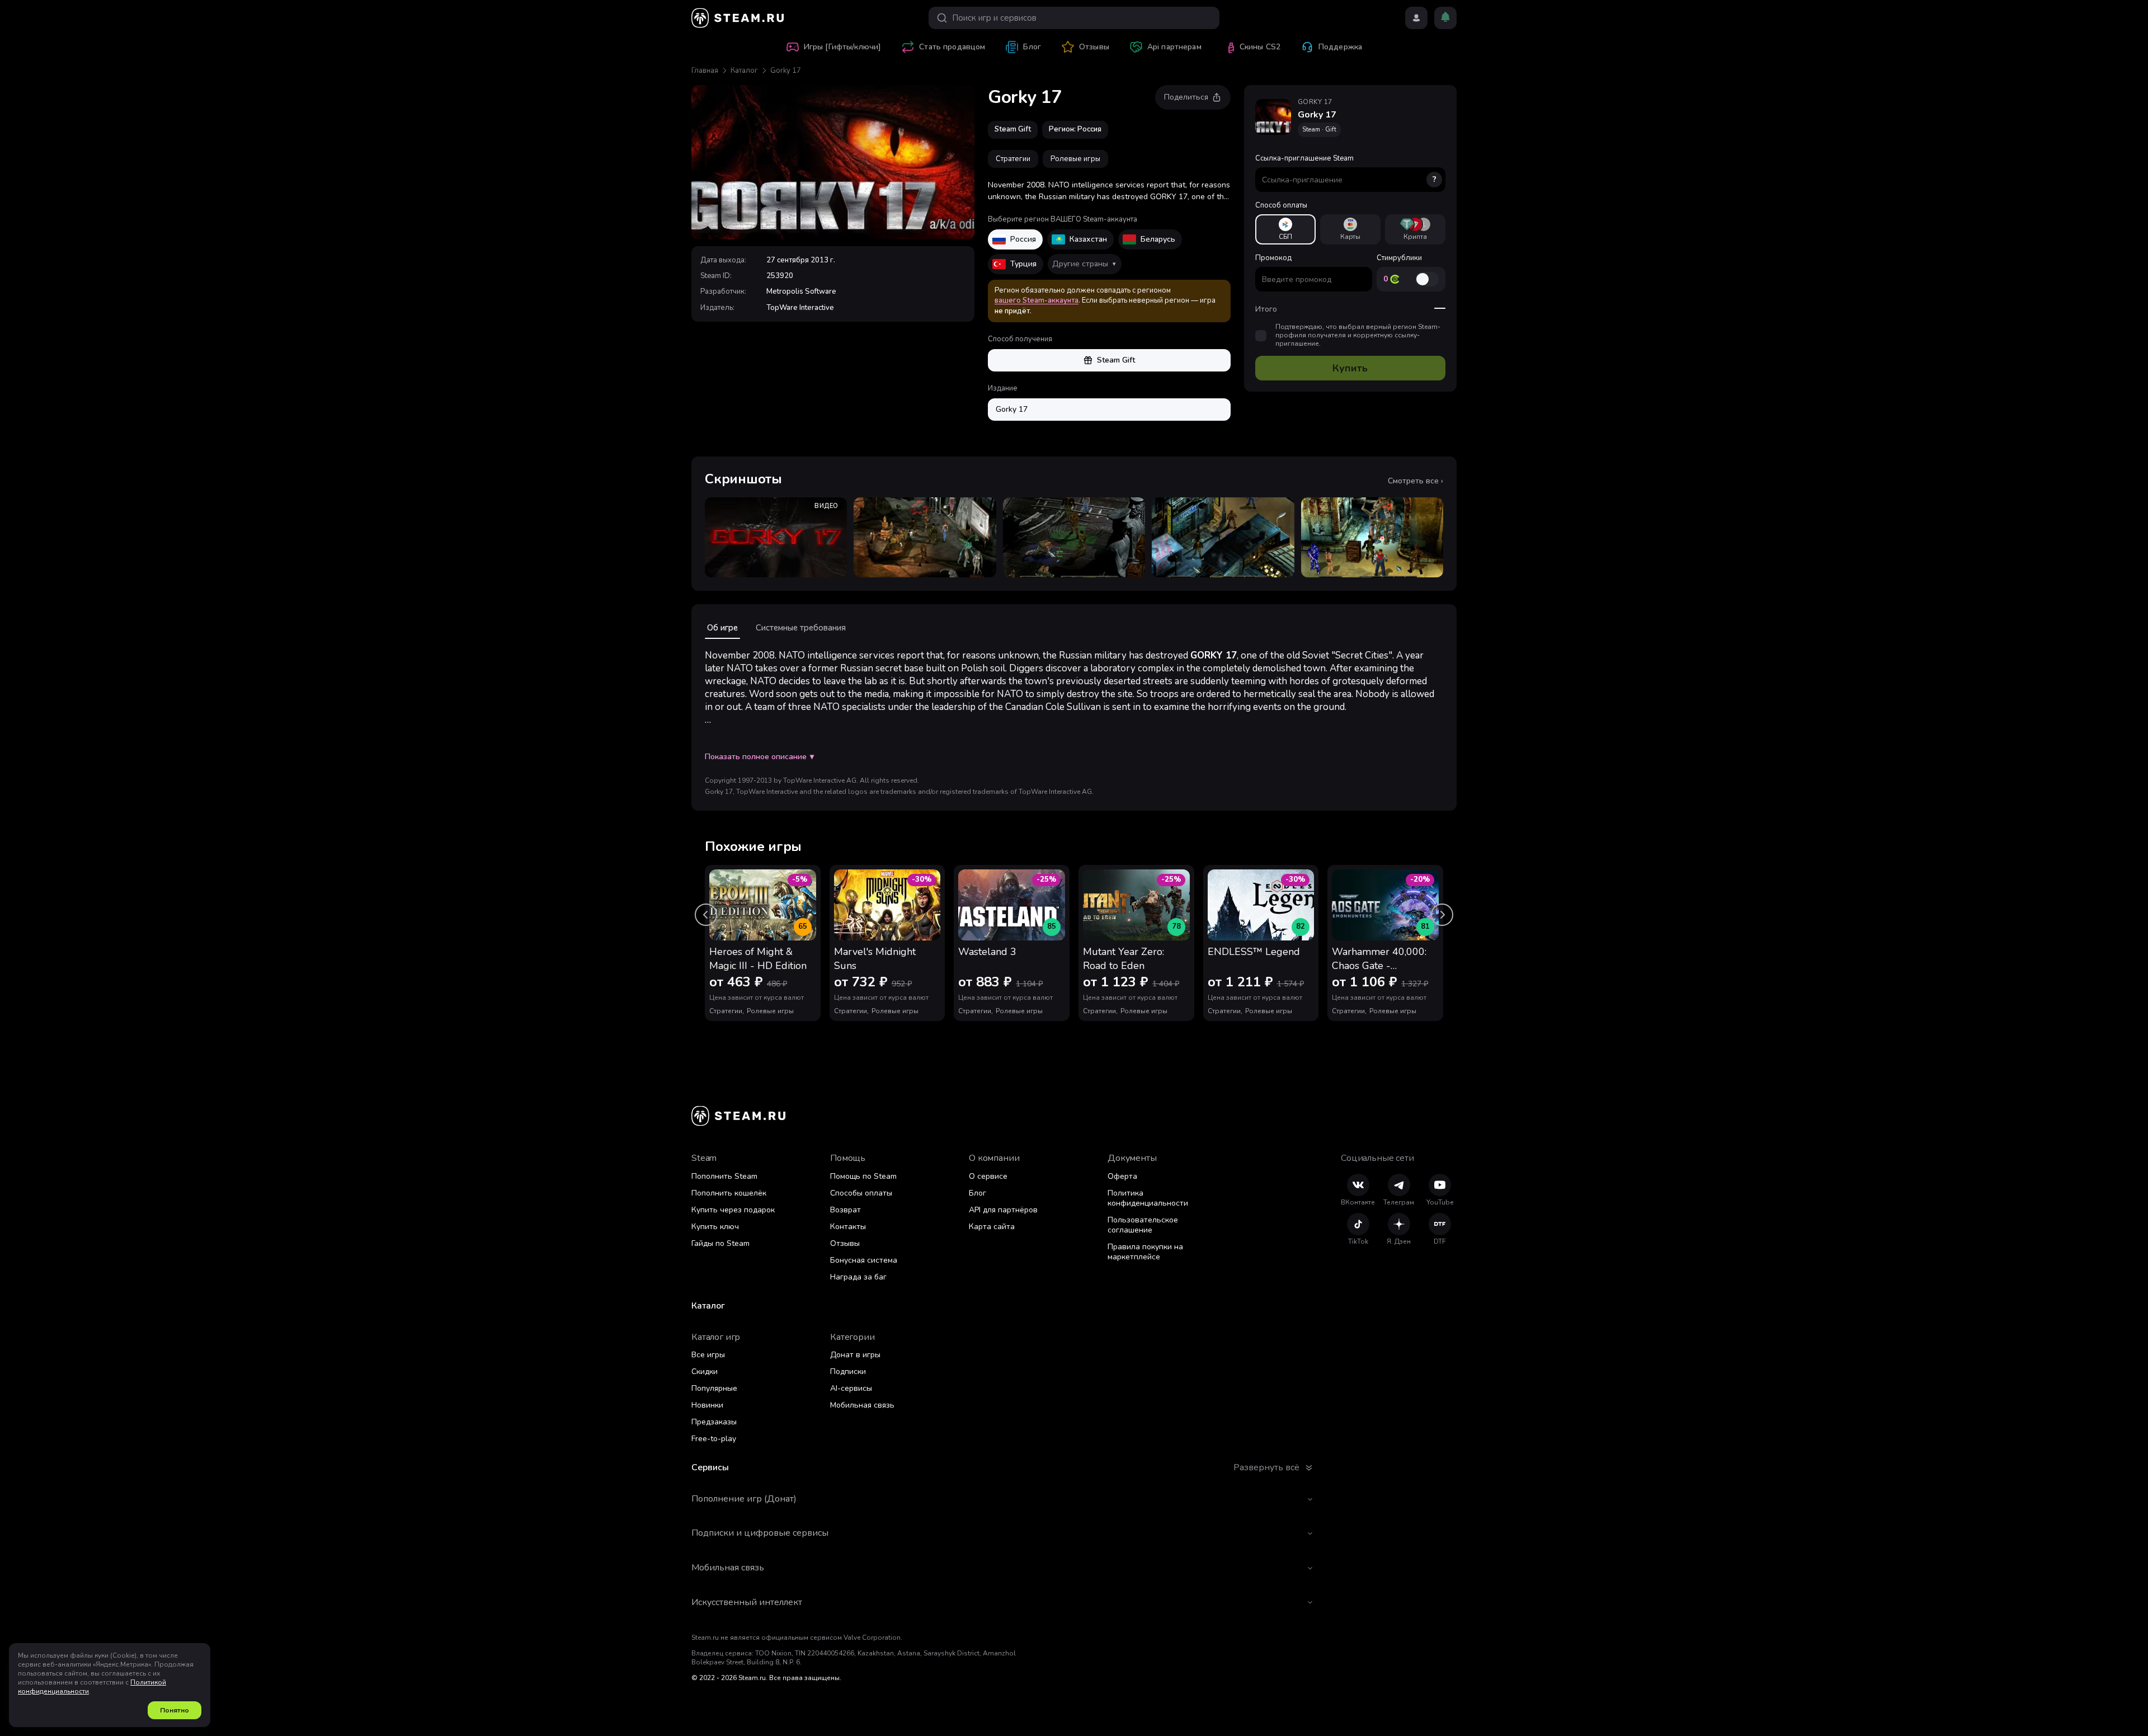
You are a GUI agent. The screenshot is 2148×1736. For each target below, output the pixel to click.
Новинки (707, 1405)
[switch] (1427, 279)
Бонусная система (864, 1260)
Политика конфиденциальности (1148, 1198)
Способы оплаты (861, 1193)
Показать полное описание (759, 757)
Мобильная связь (862, 1405)
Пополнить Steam (724, 1176)
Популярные (714, 1388)
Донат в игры (855, 1355)
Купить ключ (715, 1227)
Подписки (848, 1372)
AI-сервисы (851, 1388)
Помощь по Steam (863, 1176)
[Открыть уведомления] (1445, 18)
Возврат (845, 1210)
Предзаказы (714, 1422)
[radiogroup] (1350, 229)
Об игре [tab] (722, 628)
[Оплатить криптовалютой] (1415, 229)
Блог (978, 1193)
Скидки (705, 1372)
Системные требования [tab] (801, 628)
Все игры (708, 1355)
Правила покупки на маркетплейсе (1145, 1252)
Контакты (848, 1227)
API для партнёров (1003, 1210)
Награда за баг (858, 1277)
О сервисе (988, 1176)
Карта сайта (992, 1227)
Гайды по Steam (720, 1243)
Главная (705, 70)
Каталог (744, 70)
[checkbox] (1261, 336)
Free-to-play (714, 1439)
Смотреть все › (1415, 481)
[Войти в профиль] (1416, 18)
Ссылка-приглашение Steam (1346, 169)
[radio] (1285, 229)
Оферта (1122, 1176)
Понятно (175, 1710)
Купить (1350, 368)
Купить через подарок (733, 1210)
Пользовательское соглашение (1143, 1225)
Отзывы (845, 1243)
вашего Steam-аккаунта (1037, 300)
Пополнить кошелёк (729, 1193)
